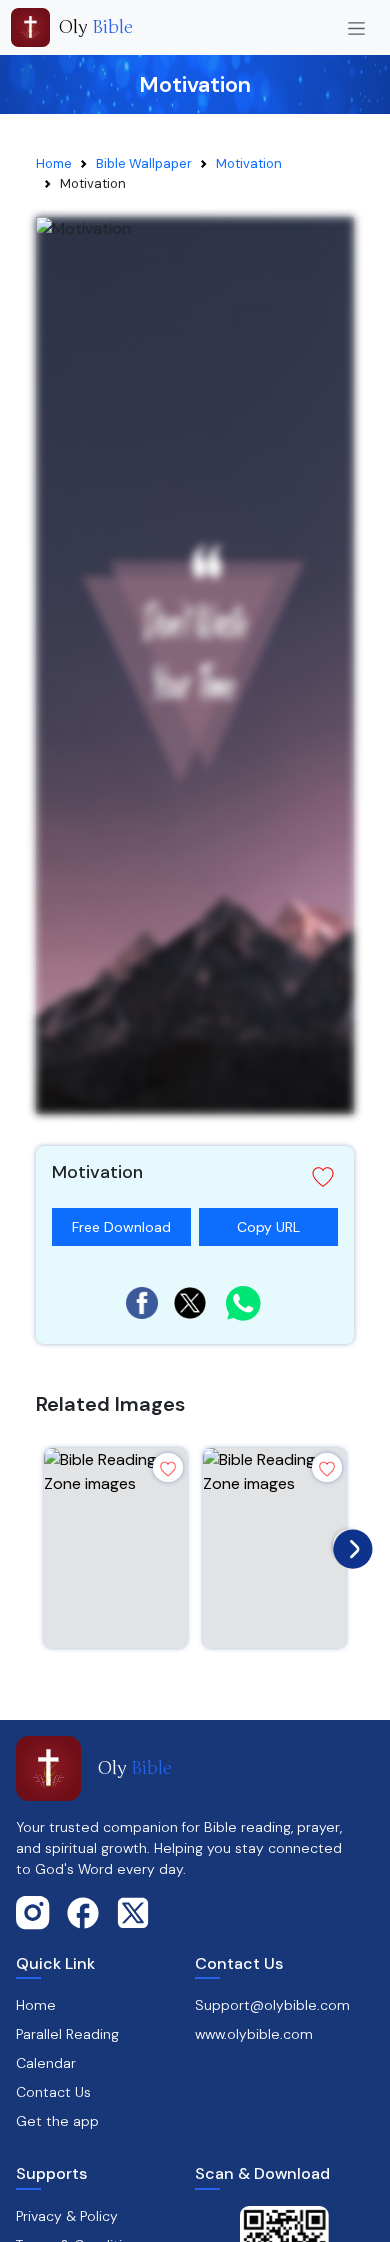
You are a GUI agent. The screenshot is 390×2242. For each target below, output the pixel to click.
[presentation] (348, 1544)
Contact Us (53, 2092)
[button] (195, 1177)
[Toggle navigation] (356, 27)
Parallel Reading (67, 2034)
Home (54, 163)
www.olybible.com (254, 2034)
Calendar (46, 2063)
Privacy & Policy (67, 2216)
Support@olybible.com (272, 2005)
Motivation (249, 163)
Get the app (57, 2121)
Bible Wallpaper (144, 163)
